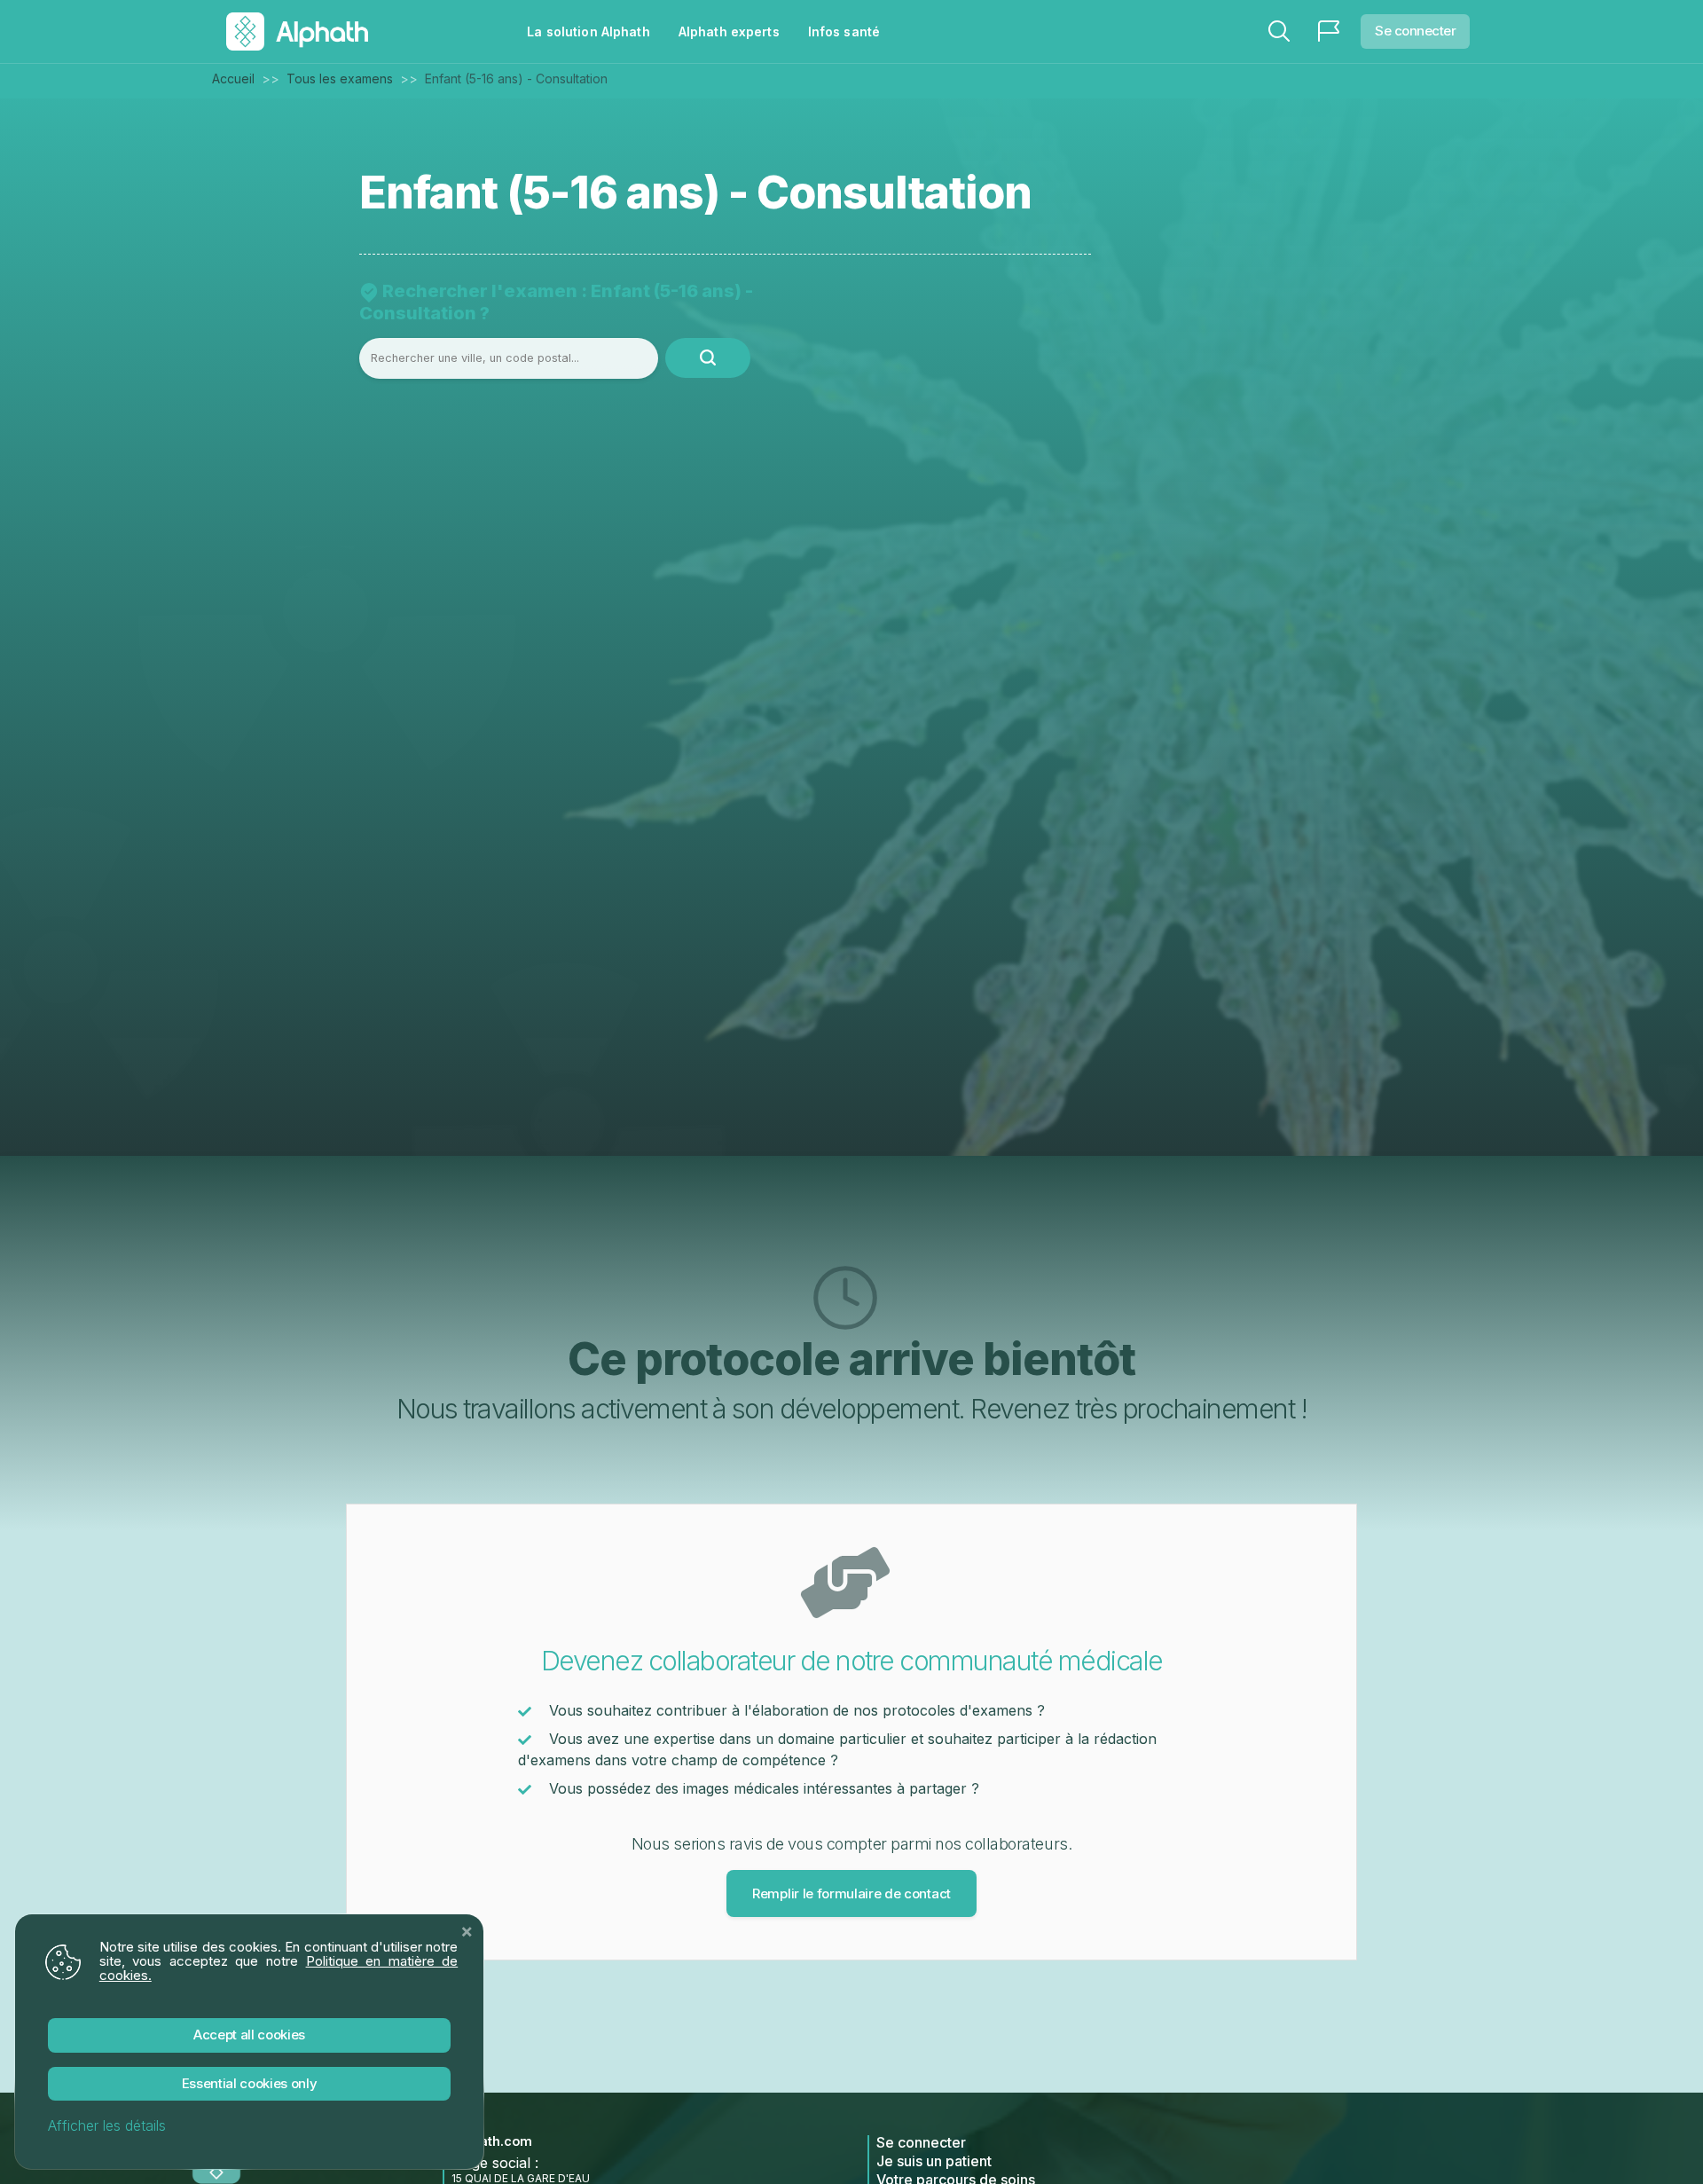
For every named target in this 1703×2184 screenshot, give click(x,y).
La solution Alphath (588, 31)
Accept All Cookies (249, 2035)
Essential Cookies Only (250, 2083)
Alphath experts (729, 31)
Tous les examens (340, 79)
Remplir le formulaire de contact (851, 1893)
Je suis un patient (934, 2161)
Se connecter (1415, 31)
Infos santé (844, 31)
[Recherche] (1279, 31)
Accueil (233, 79)
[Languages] (1329, 31)
